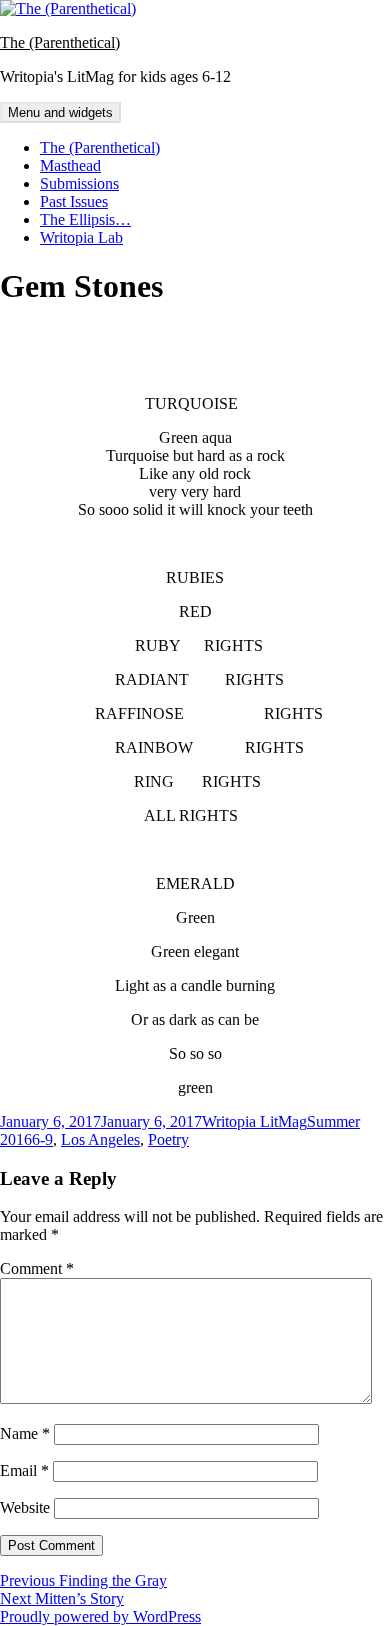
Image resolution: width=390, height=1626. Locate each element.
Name (25, 1433)
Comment (37, 1268)
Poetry (168, 1139)
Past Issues (74, 201)
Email (24, 1470)
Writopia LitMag (254, 1121)
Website (25, 1507)
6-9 (42, 1139)
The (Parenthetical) (60, 42)
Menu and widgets (60, 112)
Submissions (79, 183)
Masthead (70, 165)
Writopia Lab (81, 237)
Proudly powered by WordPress (100, 1616)
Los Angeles (100, 1139)
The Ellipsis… (85, 219)
